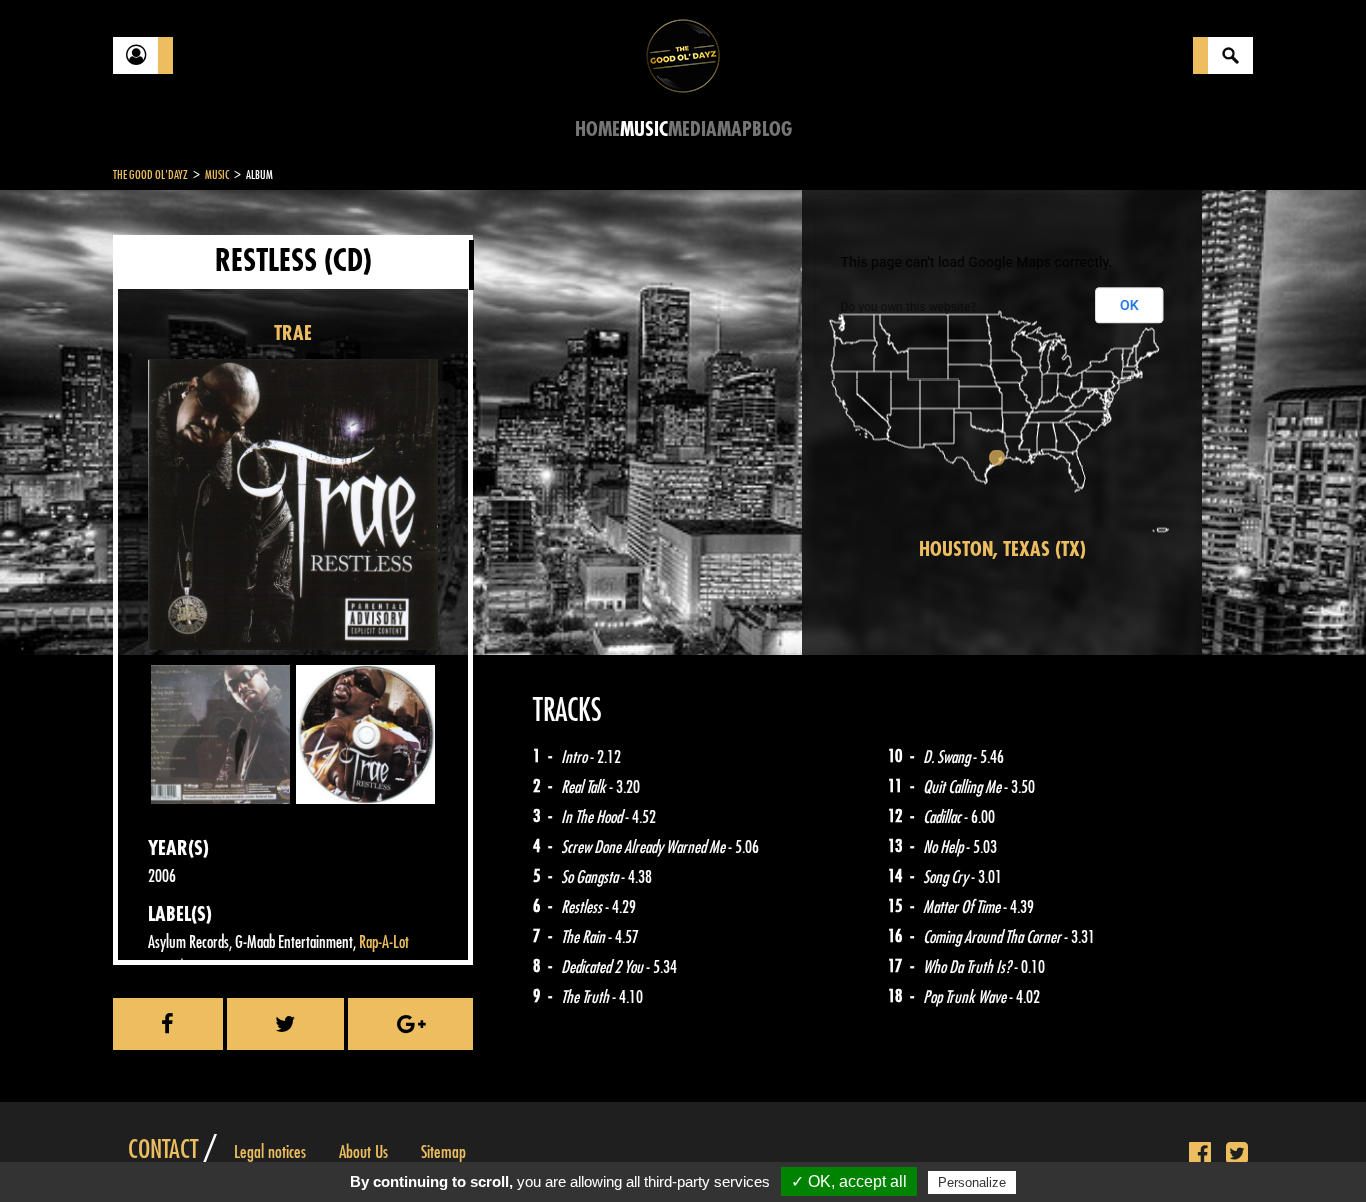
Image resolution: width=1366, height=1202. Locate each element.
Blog (772, 129)
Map (734, 129)
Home (597, 129)
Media (692, 129)
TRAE (293, 333)
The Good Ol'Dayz (150, 175)
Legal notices (270, 1152)
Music (644, 129)
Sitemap (443, 1152)
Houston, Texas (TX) (1002, 549)
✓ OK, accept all (849, 1181)
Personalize (972, 1182)
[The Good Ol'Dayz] (683, 54)
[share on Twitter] (286, 1024)
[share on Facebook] (168, 1024)
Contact (163, 1150)
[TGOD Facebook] (1200, 1154)
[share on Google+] (410, 1024)
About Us (363, 1152)
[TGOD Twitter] (1237, 1154)
